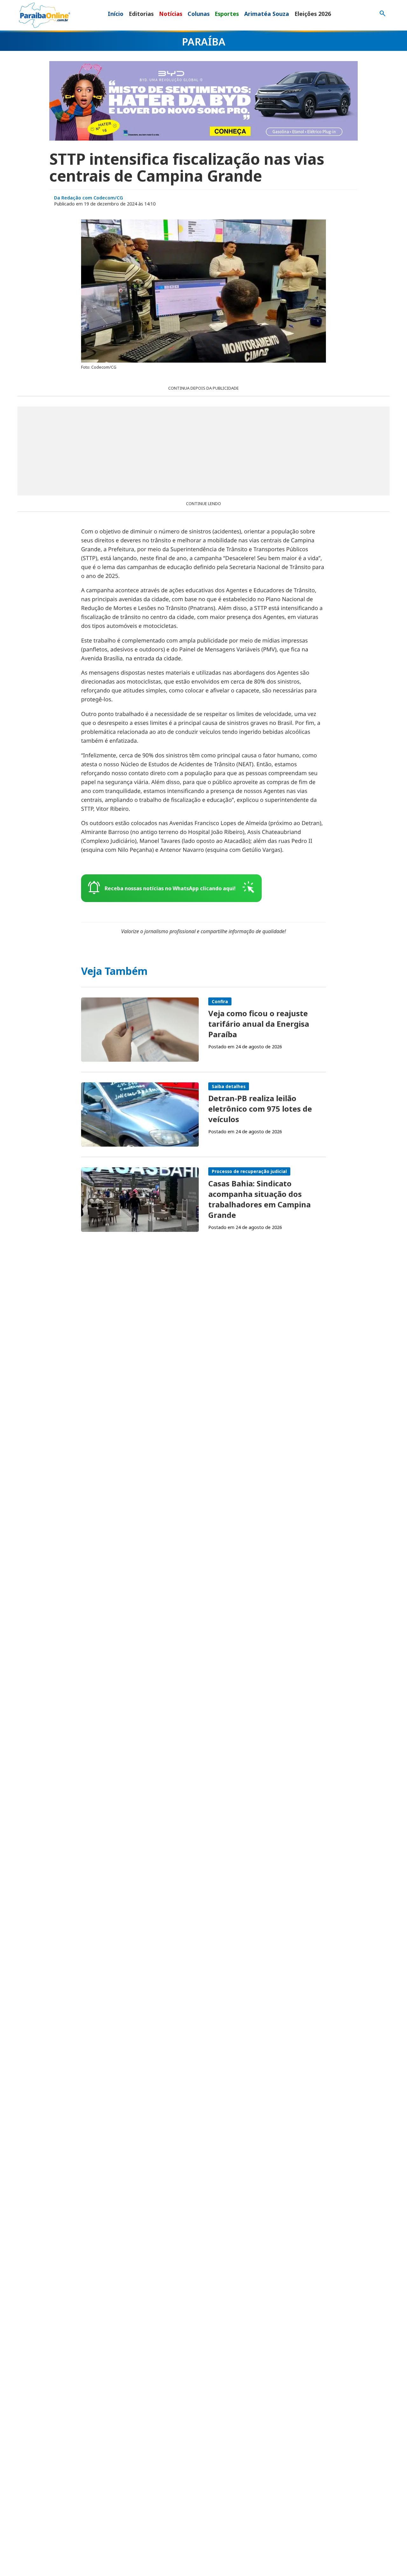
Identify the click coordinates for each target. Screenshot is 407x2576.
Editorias (141, 14)
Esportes (227, 14)
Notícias (171, 14)
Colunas (199, 14)
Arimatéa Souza (267, 14)
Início (116, 14)
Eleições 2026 (313, 14)
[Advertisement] (203, 451)
